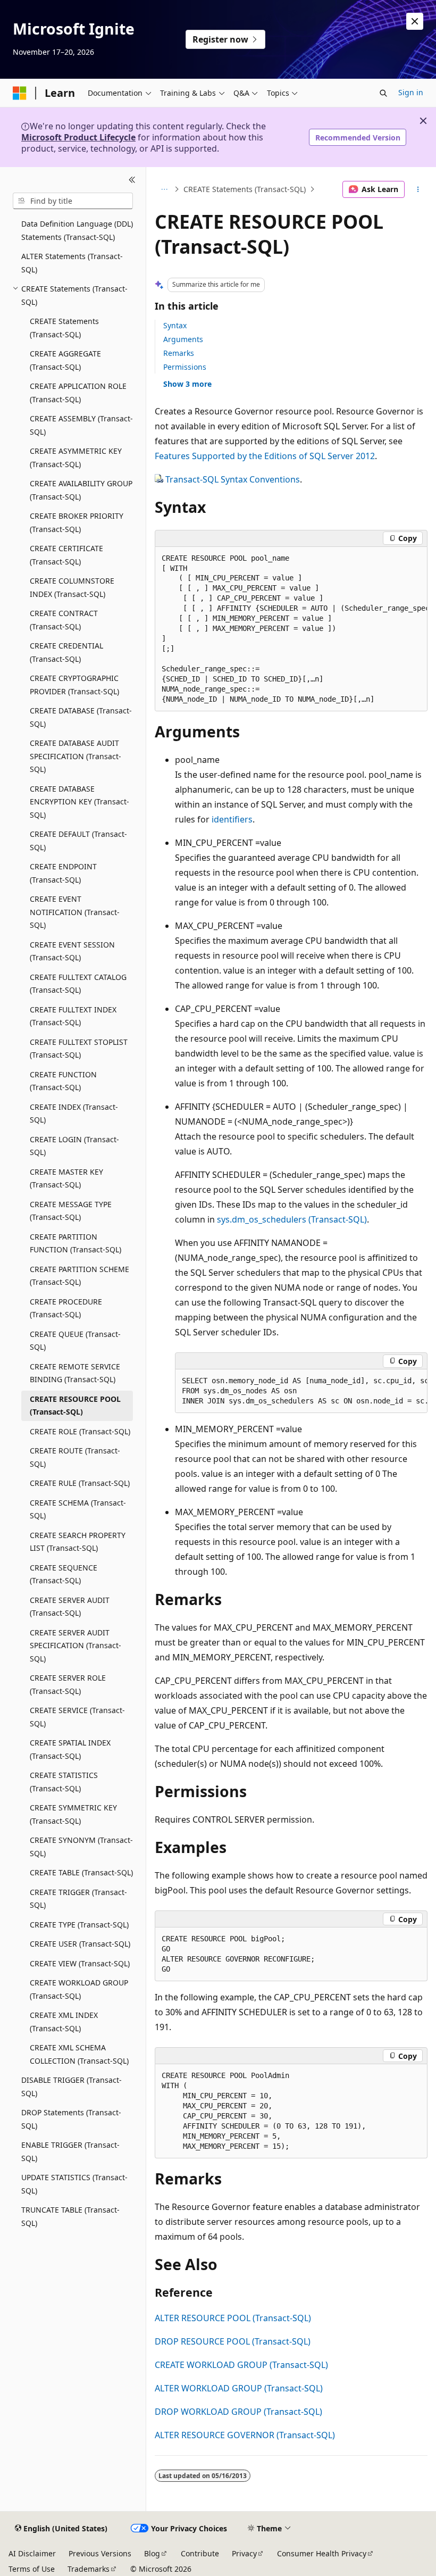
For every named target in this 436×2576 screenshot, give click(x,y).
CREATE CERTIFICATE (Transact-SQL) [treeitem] (66, 555)
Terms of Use (32, 2569)
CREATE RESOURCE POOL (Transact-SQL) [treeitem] (75, 1406)
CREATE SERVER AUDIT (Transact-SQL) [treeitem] (70, 1607)
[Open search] (383, 93)
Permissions (185, 367)
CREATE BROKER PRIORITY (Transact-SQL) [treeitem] (77, 522)
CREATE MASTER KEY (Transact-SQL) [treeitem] (66, 1178)
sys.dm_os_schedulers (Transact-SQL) (292, 1219)
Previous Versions (100, 2553)
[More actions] (418, 189)
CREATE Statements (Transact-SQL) (245, 189)
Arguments (183, 339)
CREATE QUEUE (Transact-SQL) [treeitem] (75, 1341)
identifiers (232, 819)
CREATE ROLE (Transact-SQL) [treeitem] (80, 1431)
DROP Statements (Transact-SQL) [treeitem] (71, 2119)
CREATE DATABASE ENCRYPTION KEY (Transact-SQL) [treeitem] (79, 802)
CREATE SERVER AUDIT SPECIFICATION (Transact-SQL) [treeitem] (76, 1646)
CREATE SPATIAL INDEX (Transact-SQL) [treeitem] (70, 1749)
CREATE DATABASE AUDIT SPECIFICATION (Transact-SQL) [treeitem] (76, 756)
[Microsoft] (20, 93)
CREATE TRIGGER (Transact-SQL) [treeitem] (78, 1899)
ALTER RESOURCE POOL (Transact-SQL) (233, 2318)
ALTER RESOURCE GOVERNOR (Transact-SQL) (245, 2435)
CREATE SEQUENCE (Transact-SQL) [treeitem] (64, 1574)
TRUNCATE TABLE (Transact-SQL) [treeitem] (70, 2216)
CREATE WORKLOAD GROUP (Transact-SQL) (241, 2365)
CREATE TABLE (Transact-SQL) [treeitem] (81, 1872)
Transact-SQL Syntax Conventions (233, 479)
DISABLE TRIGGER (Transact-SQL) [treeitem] (72, 2087)
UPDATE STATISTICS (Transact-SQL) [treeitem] (74, 2184)
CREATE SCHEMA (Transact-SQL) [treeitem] (78, 1509)
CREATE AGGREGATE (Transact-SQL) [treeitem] (65, 360)
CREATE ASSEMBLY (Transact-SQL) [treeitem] (81, 425)
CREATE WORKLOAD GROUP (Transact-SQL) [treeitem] (79, 1989)
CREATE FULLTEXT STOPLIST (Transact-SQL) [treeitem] (79, 1049)
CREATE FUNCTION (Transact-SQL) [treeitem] (63, 1081)
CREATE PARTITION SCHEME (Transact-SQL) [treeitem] (79, 1276)
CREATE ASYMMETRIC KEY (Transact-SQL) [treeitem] (76, 458)
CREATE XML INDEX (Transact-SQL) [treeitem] (64, 2022)
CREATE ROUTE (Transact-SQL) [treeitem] (75, 1457)
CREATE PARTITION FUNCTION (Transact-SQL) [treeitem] (76, 1243)
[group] (291, 629)
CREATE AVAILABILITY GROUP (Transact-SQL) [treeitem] (81, 490)
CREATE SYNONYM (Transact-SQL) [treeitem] (81, 1847)
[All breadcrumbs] (164, 189)
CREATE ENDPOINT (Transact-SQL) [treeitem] (63, 873)
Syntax (175, 325)
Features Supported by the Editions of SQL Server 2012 (265, 456)
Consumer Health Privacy (322, 2553)
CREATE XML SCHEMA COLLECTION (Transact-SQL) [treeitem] (79, 2054)
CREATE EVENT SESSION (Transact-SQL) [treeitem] (72, 951)
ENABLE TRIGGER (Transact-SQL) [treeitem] (70, 2151)
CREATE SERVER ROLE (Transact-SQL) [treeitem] (68, 1684)
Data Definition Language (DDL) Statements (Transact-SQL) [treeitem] (77, 230)
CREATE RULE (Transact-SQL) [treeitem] (80, 1483)
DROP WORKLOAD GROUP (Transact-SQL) (238, 2412)
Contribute (200, 2553)
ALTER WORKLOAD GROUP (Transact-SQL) (239, 2388)
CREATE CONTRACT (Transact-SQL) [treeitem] (64, 620)
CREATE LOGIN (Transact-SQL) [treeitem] (74, 1146)
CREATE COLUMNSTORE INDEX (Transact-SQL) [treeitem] (72, 587)
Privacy (244, 2553)
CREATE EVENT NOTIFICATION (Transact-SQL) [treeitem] (75, 912)
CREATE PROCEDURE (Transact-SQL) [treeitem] (66, 1308)
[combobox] (73, 201)
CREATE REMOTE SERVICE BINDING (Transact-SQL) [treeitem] (75, 1373)
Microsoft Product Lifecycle (78, 137)
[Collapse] (132, 180)
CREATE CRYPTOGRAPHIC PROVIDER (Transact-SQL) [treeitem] (74, 685)
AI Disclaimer (32, 2553)
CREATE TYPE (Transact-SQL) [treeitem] (79, 1925)
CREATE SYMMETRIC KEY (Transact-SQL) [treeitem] (73, 1814)
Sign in (411, 92)
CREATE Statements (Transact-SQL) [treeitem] (64, 328)
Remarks (179, 353)
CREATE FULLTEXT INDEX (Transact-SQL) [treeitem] (73, 1016)
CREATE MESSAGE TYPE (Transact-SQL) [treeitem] (71, 1211)
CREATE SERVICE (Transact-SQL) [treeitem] (77, 1717)
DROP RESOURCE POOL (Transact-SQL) (233, 2341)
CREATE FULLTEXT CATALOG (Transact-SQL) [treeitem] (78, 984)
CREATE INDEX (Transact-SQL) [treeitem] (74, 1114)
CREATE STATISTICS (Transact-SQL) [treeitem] (64, 1782)
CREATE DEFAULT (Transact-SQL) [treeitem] (78, 841)
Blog (152, 2553)
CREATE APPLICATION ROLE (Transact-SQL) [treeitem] (78, 393)
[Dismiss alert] (415, 21)
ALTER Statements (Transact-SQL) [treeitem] (72, 263)
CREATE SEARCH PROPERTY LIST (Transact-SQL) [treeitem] (78, 1542)
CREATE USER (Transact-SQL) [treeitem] (80, 1944)
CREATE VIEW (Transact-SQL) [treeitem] (80, 1963)
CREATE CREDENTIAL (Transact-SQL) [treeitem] (66, 652)
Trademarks (89, 2569)
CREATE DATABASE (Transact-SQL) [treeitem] (81, 717)
